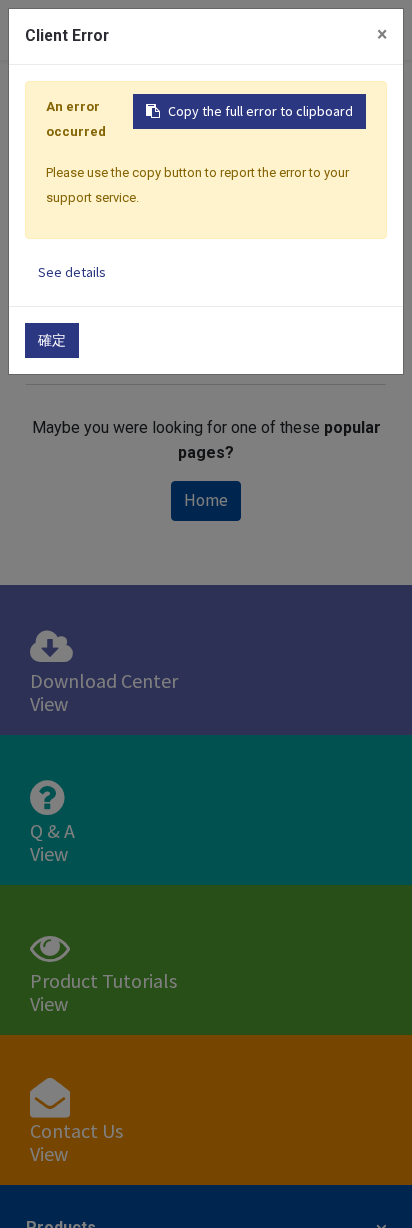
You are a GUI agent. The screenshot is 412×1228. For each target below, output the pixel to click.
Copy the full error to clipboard (260, 111)
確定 (52, 340)
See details (72, 272)
